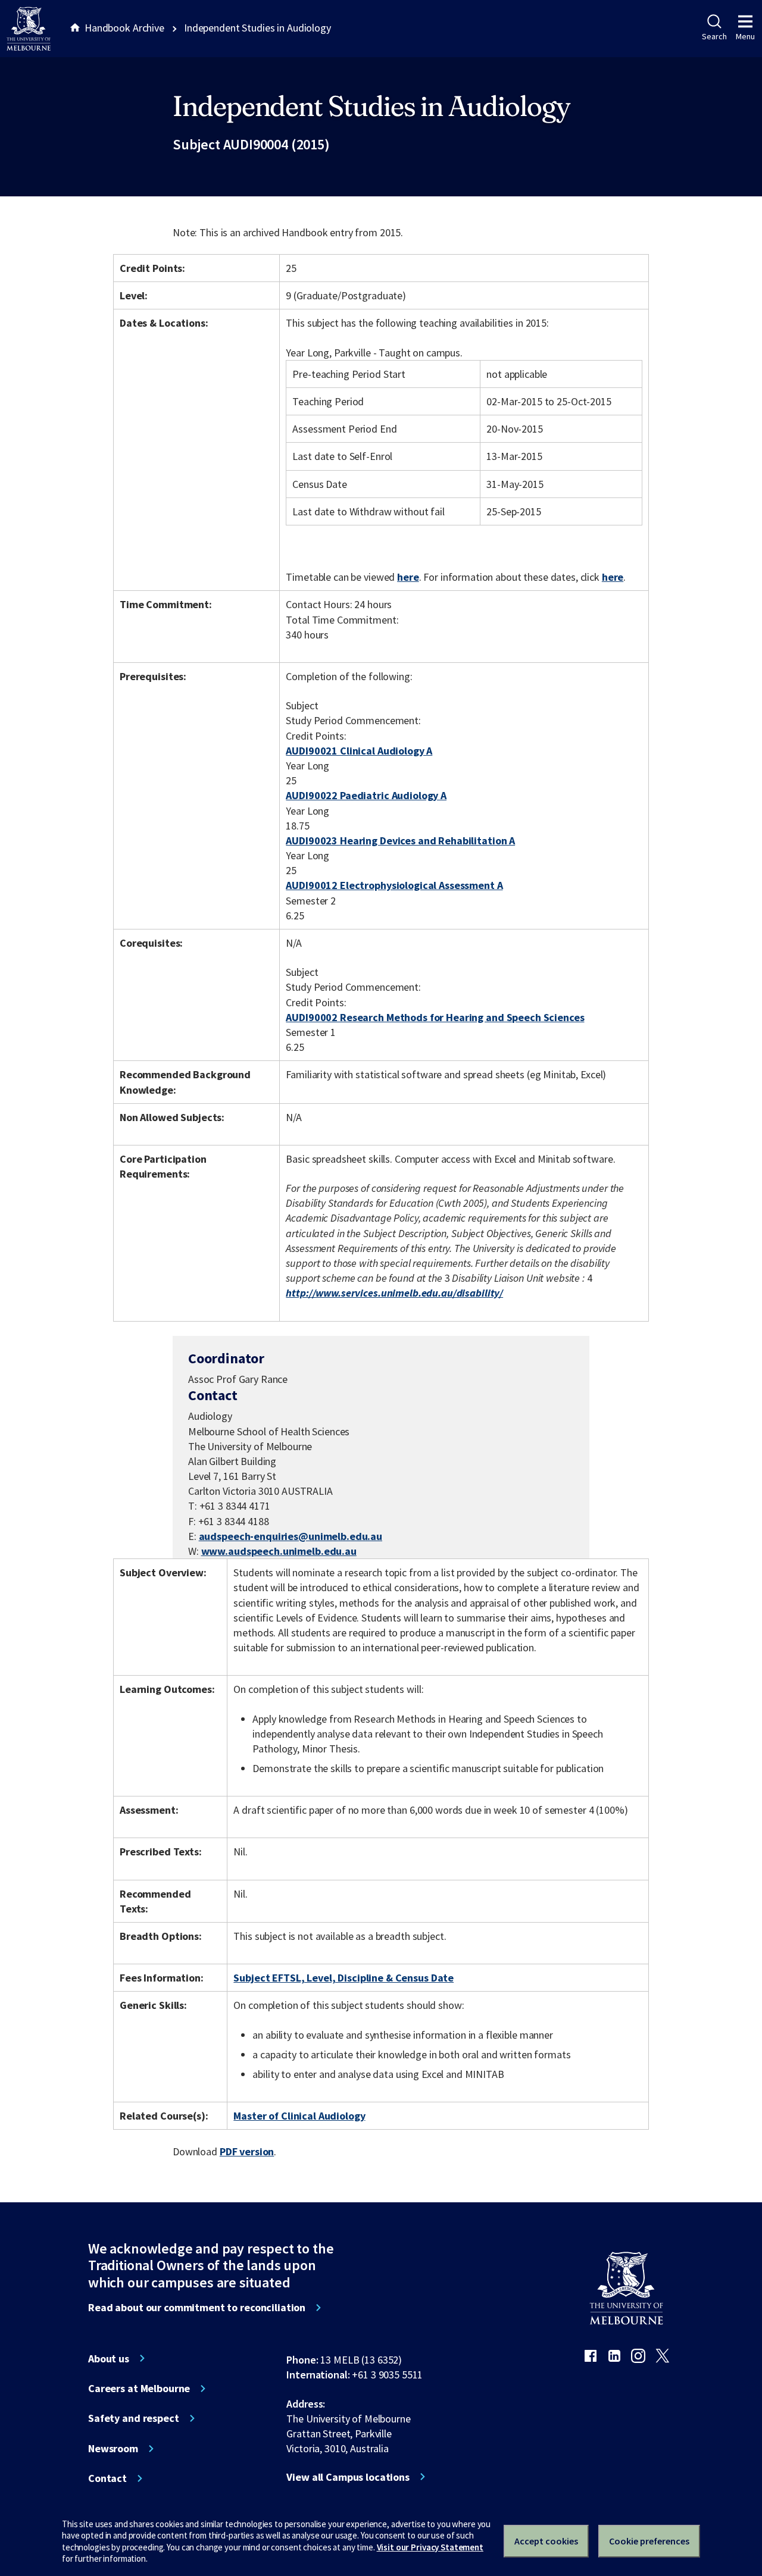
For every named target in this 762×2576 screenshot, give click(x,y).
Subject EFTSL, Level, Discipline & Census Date (343, 1978)
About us (109, 2359)
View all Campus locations (348, 2477)
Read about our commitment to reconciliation (197, 2308)
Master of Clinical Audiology (299, 2116)
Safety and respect (134, 2418)
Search (714, 36)
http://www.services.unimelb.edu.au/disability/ (394, 1293)
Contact (107, 2478)
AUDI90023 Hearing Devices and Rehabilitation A (400, 841)
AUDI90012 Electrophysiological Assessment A (394, 885)
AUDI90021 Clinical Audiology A (359, 751)
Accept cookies (546, 2541)
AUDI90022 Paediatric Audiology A (366, 795)
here (408, 577)
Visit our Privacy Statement (430, 2547)
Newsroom (113, 2449)
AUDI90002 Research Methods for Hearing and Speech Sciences (435, 1017)
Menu (745, 36)
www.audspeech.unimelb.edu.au (279, 1551)
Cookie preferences (649, 2541)
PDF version (247, 2151)
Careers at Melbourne (139, 2389)
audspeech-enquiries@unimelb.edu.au (291, 1536)
